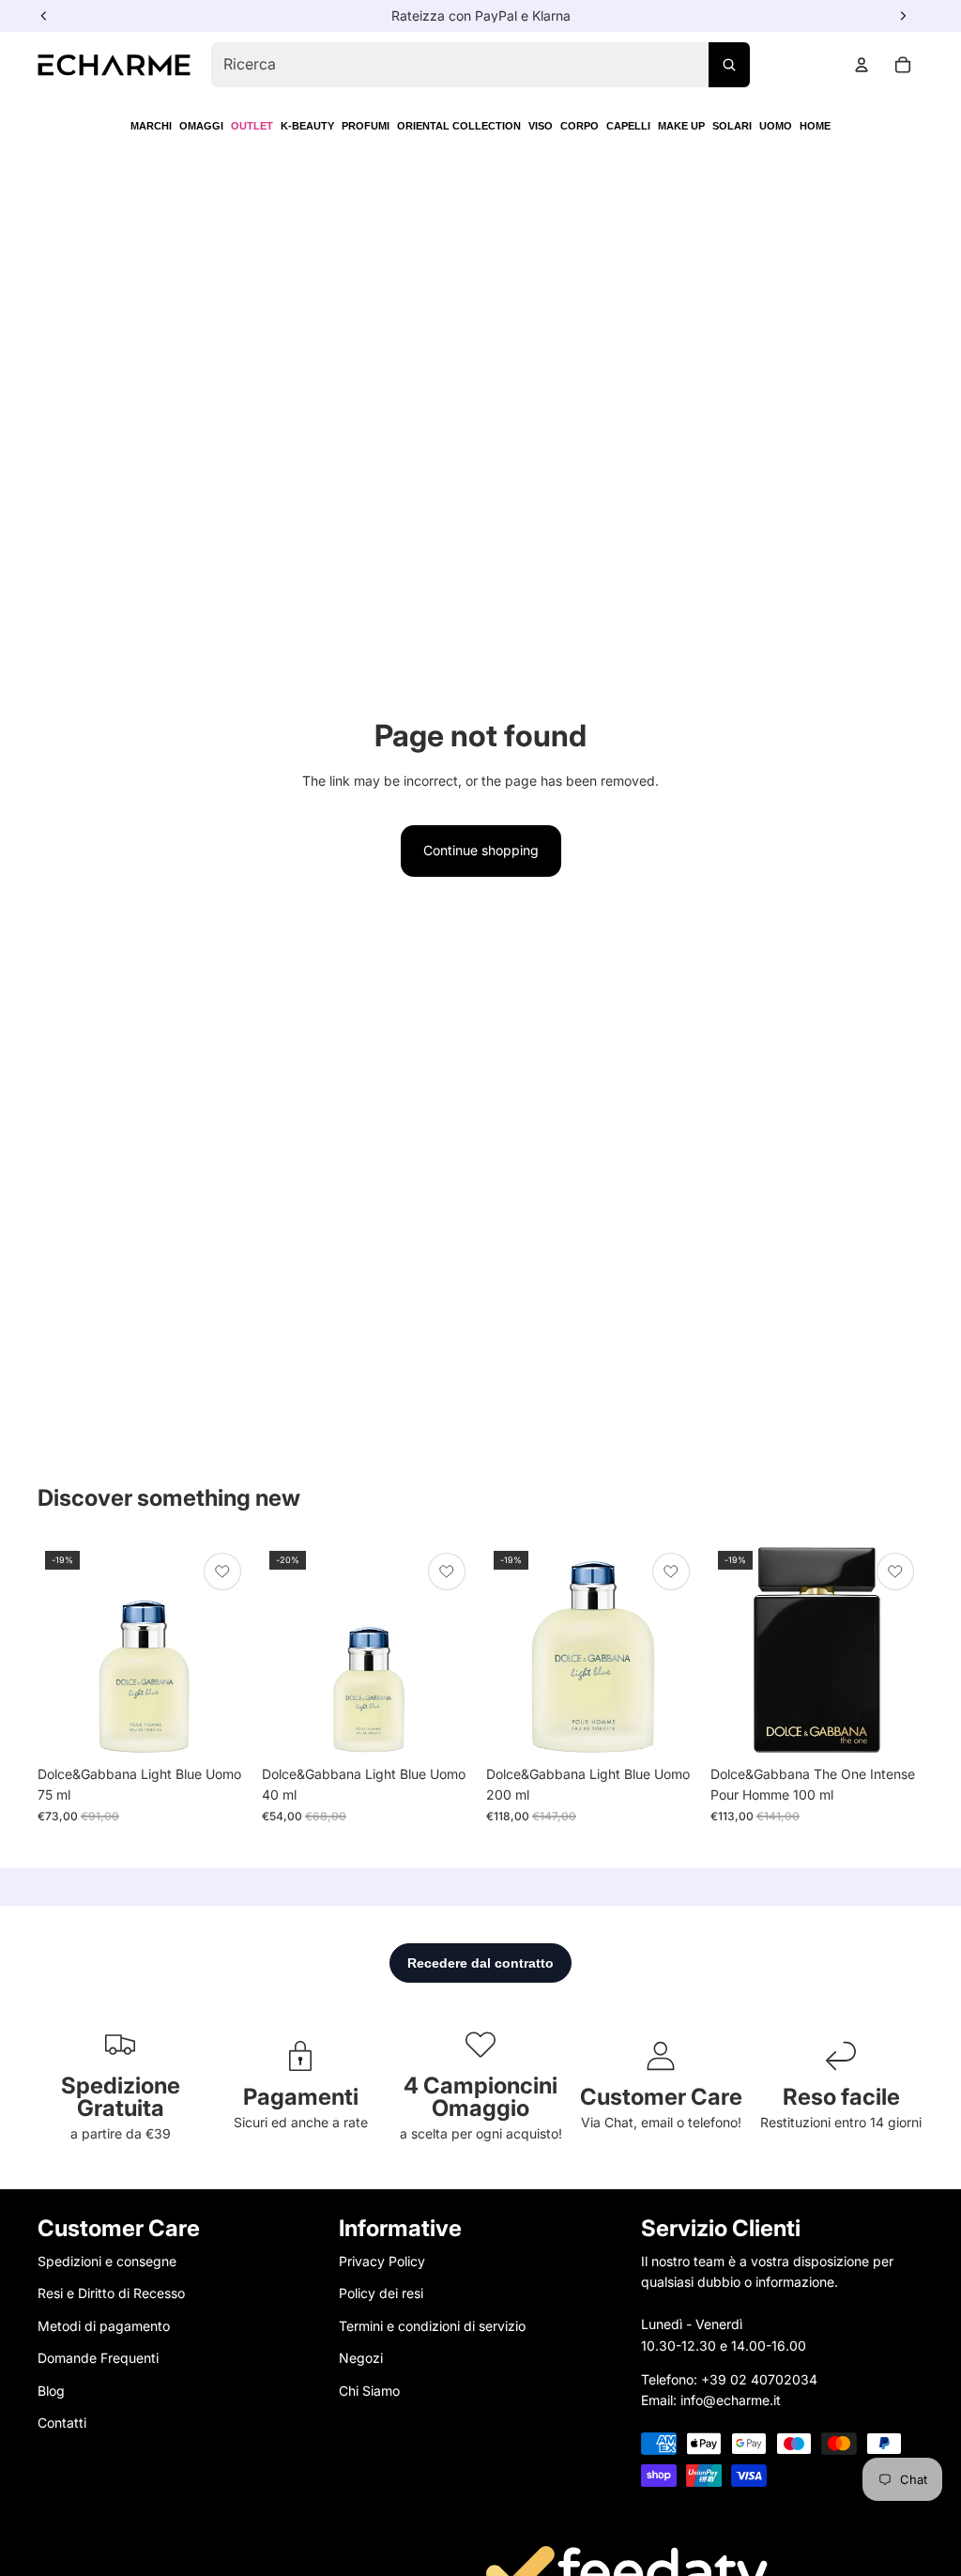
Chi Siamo (369, 2391)
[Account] (862, 65)
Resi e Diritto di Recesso (111, 2294)
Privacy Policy (382, 2261)
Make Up (681, 126)
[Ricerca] (729, 65)
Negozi (361, 2358)
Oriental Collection (459, 126)
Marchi (151, 126)
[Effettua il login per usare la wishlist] (222, 1572)
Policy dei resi (381, 2294)
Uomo (776, 126)
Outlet (252, 126)
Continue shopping (481, 850)
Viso (541, 126)
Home (815, 126)
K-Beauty (307, 126)
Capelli (628, 126)
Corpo (580, 126)
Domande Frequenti (98, 2358)
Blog (51, 2391)
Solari (732, 126)
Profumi (366, 126)
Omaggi (201, 126)
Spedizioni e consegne (107, 2261)
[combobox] (480, 65)
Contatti (62, 2423)
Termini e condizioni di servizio (432, 2326)
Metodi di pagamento (104, 2326)
